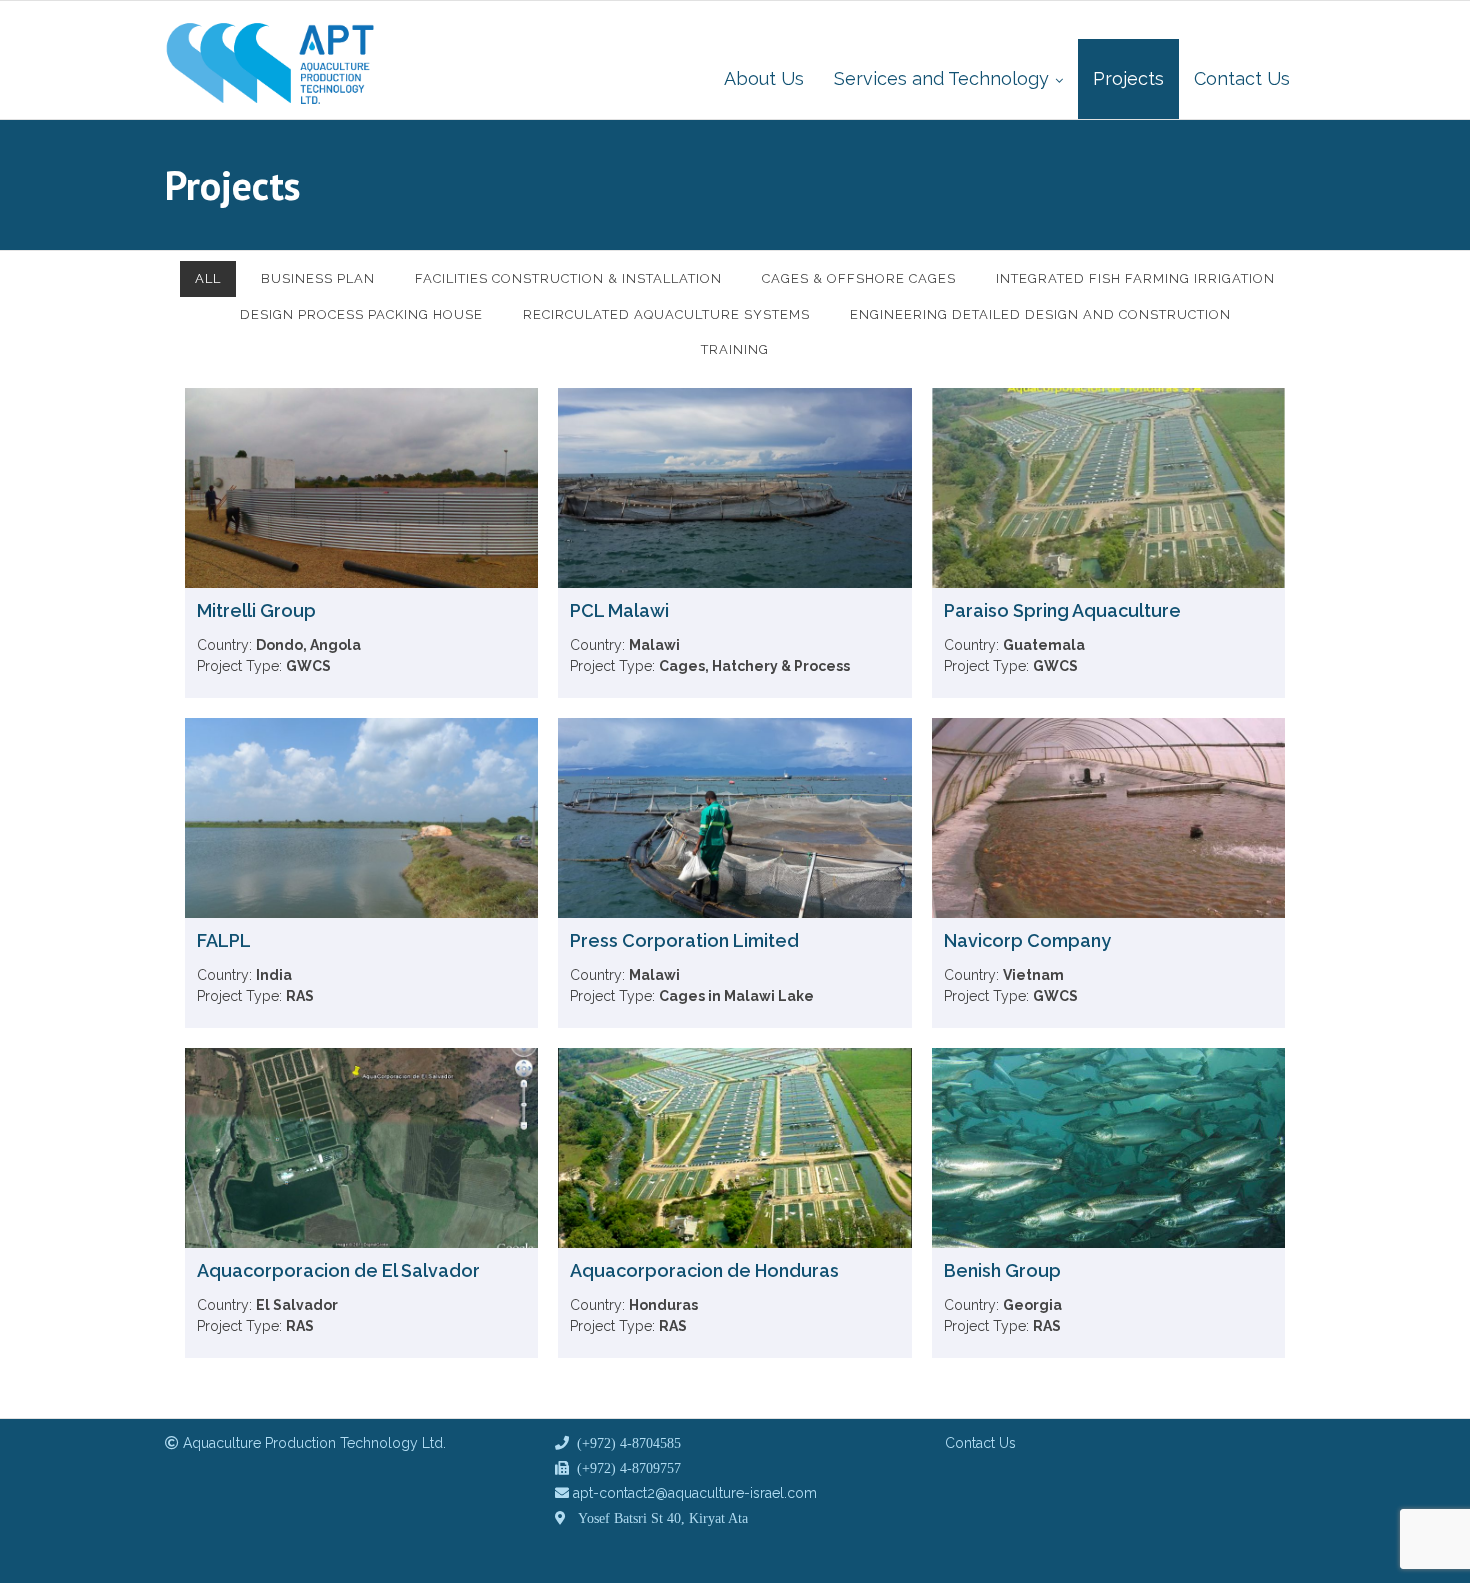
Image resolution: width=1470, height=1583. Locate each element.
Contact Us (980, 1443)
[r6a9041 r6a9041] (686, 1493)
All (208, 278)
